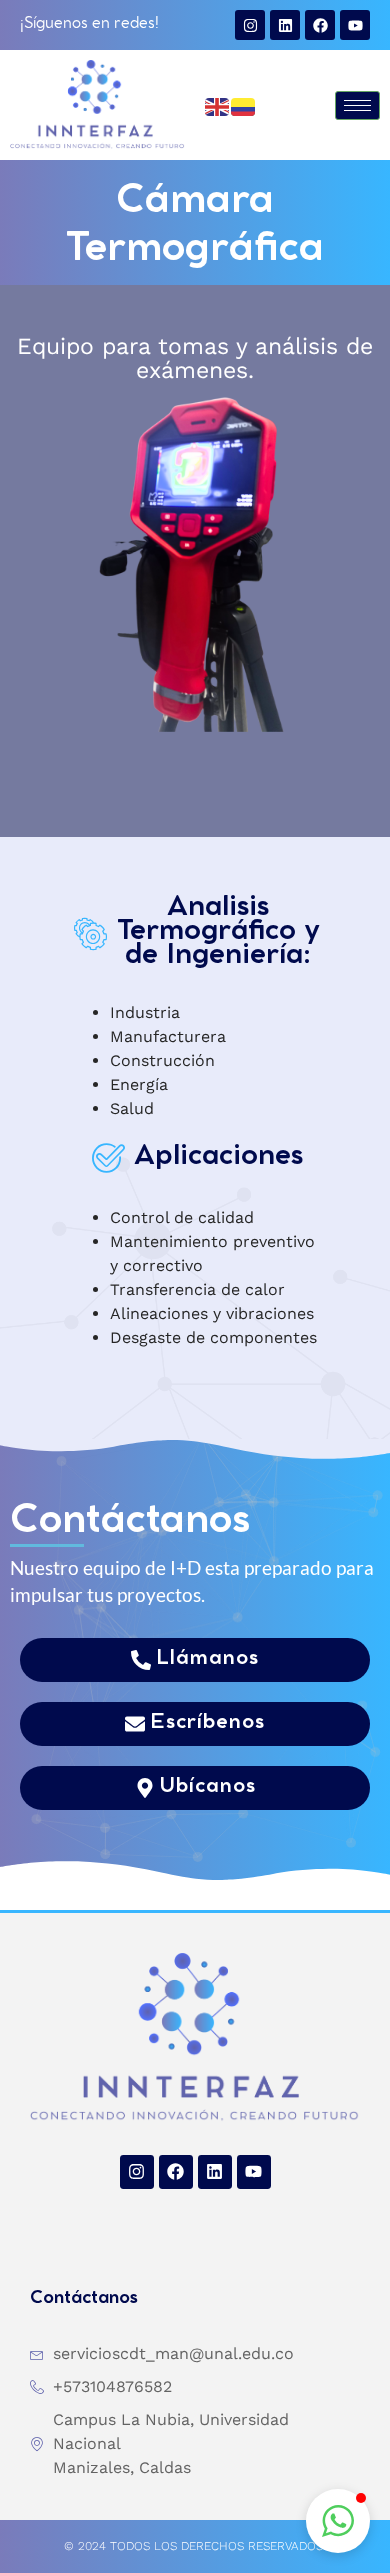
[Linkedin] (285, 25)
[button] (338, 2521)
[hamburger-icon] (357, 105)
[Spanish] (244, 104)
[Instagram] (250, 25)
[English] (218, 104)
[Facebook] (320, 25)
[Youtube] (355, 25)
